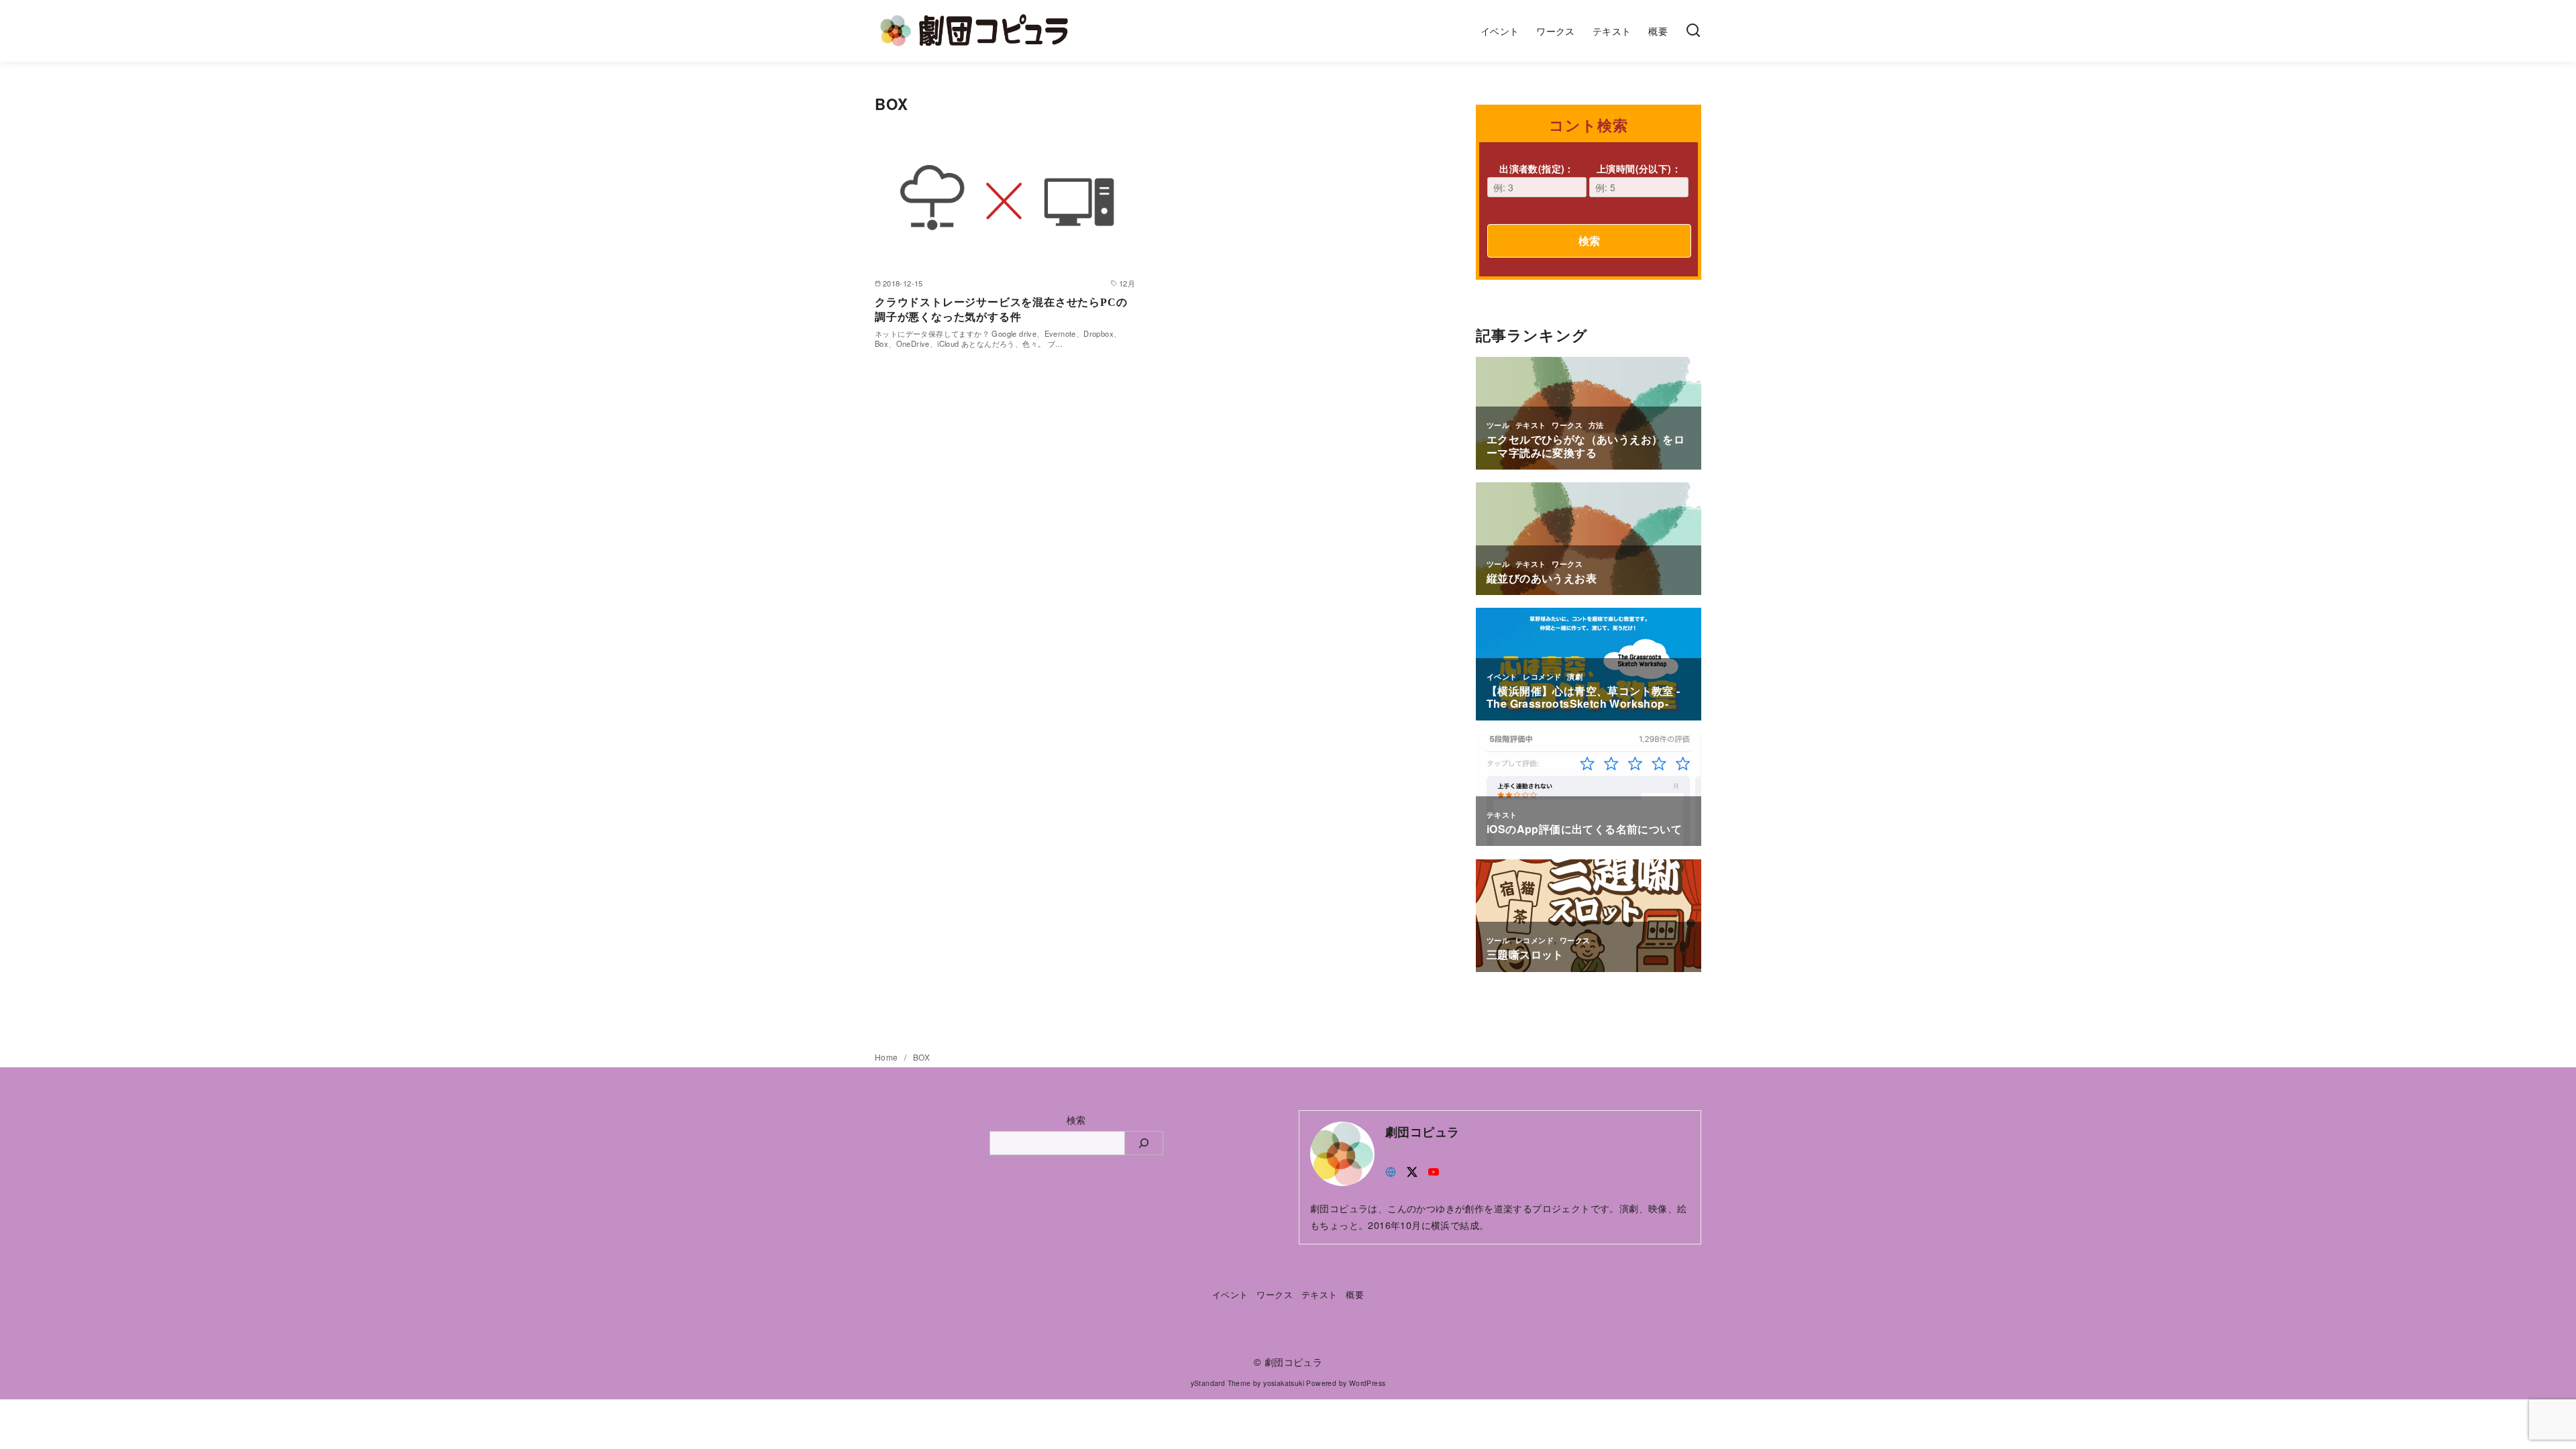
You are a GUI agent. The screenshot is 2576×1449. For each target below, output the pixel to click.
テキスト (1612, 31)
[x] (1412, 1170)
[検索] (1693, 31)
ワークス (1556, 31)
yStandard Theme (1221, 1383)
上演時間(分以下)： (1639, 168)
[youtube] (1434, 1170)
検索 (1589, 240)
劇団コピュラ (1293, 1361)
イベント (1500, 31)
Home (888, 1057)
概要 (1658, 31)
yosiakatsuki (1284, 1383)
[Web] (1391, 1170)
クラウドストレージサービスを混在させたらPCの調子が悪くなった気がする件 (1001, 310)
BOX (921, 1057)
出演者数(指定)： (1537, 168)
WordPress (1367, 1383)
